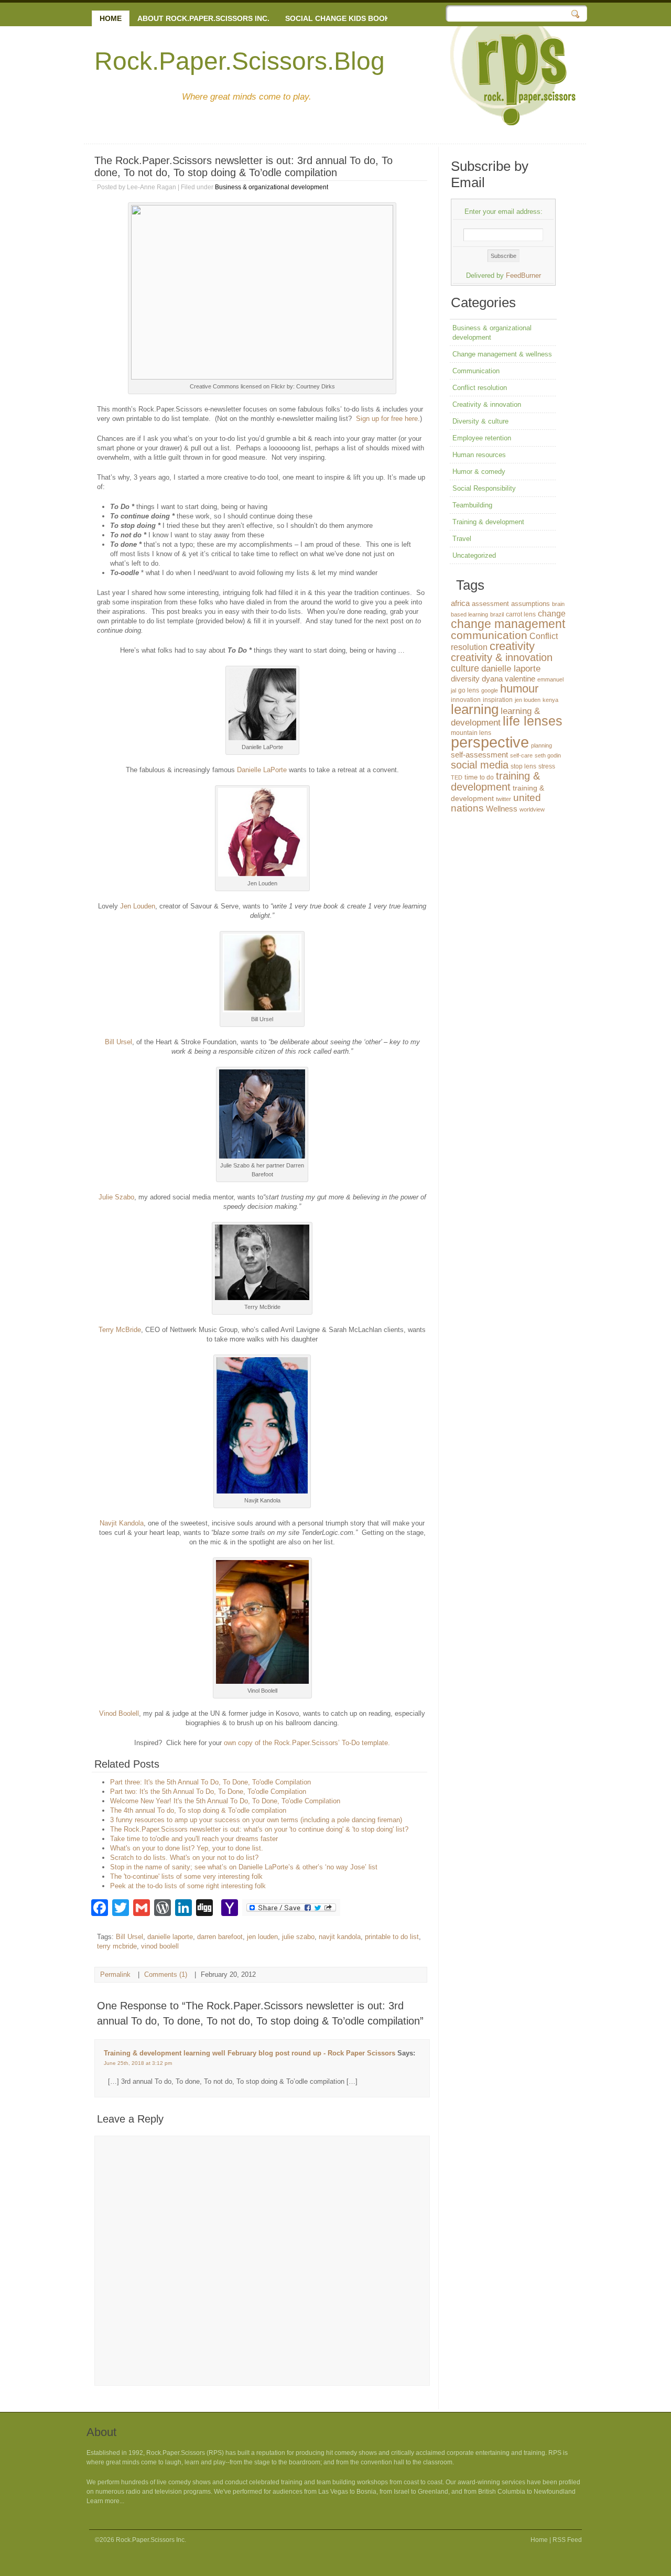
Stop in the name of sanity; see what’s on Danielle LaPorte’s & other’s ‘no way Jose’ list (244, 1867)
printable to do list (392, 1937)
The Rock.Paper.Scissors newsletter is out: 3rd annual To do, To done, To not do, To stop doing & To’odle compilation (243, 166)
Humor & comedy (479, 472)
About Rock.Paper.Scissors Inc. (203, 18)
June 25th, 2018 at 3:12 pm (138, 2063)
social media (480, 765)
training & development (495, 781)
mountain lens (471, 733)
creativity (512, 646)
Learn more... (105, 2501)
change (552, 613)
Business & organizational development (272, 187)
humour (519, 689)
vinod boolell (160, 1946)
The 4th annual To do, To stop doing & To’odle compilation (198, 1810)
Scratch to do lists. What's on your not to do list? (184, 1858)
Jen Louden (138, 906)
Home (111, 18)
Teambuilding (472, 505)
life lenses (533, 721)
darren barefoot (220, 1937)
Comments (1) (166, 1974)
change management (508, 624)
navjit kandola (340, 1937)
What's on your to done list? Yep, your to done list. (187, 1848)
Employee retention (482, 438)
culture (465, 668)
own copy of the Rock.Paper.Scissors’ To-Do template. (307, 1743)
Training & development (488, 522)
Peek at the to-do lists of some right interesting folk (188, 1886)
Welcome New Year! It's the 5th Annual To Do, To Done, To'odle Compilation (225, 1801)
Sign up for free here (387, 419)
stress (547, 766)
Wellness (502, 809)
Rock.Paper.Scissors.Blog (240, 61)
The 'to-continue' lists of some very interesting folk (186, 1876)
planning (542, 745)
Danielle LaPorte (262, 770)
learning (475, 709)
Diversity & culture (480, 421)
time (471, 777)
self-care (521, 755)
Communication (476, 371)
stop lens (523, 766)
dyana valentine (508, 679)
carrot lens (521, 614)
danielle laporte (170, 1937)
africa (460, 603)
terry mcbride (117, 1946)
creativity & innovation (502, 657)
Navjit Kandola (122, 1523)
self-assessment (479, 755)
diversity (465, 679)
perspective (490, 742)
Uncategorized (474, 555)
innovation (466, 700)
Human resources (479, 455)
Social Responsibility (484, 488)
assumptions (531, 604)
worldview (532, 809)
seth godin (548, 755)
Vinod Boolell (119, 1713)
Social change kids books (340, 18)
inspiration (498, 700)
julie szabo (298, 1937)
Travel (462, 539)
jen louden (262, 1937)
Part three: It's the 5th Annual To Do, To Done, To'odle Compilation (210, 1782)
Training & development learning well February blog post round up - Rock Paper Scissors (250, 2053)
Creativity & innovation (487, 404)
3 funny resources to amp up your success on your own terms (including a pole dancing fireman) (256, 1820)
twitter (504, 799)
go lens (469, 690)
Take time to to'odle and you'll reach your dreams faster (194, 1839)
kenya (550, 700)
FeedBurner (523, 275)
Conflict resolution (480, 388)
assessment (490, 604)
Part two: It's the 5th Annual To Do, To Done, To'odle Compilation (208, 1792)
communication (489, 635)
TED (457, 777)
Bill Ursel (118, 1042)
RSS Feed (567, 2540)
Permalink (115, 1974)
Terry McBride (120, 1330)
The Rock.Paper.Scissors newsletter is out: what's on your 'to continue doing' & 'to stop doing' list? (259, 1829)
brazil (497, 614)
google (490, 690)
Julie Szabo (116, 1197)
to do (487, 777)
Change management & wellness (502, 354)
